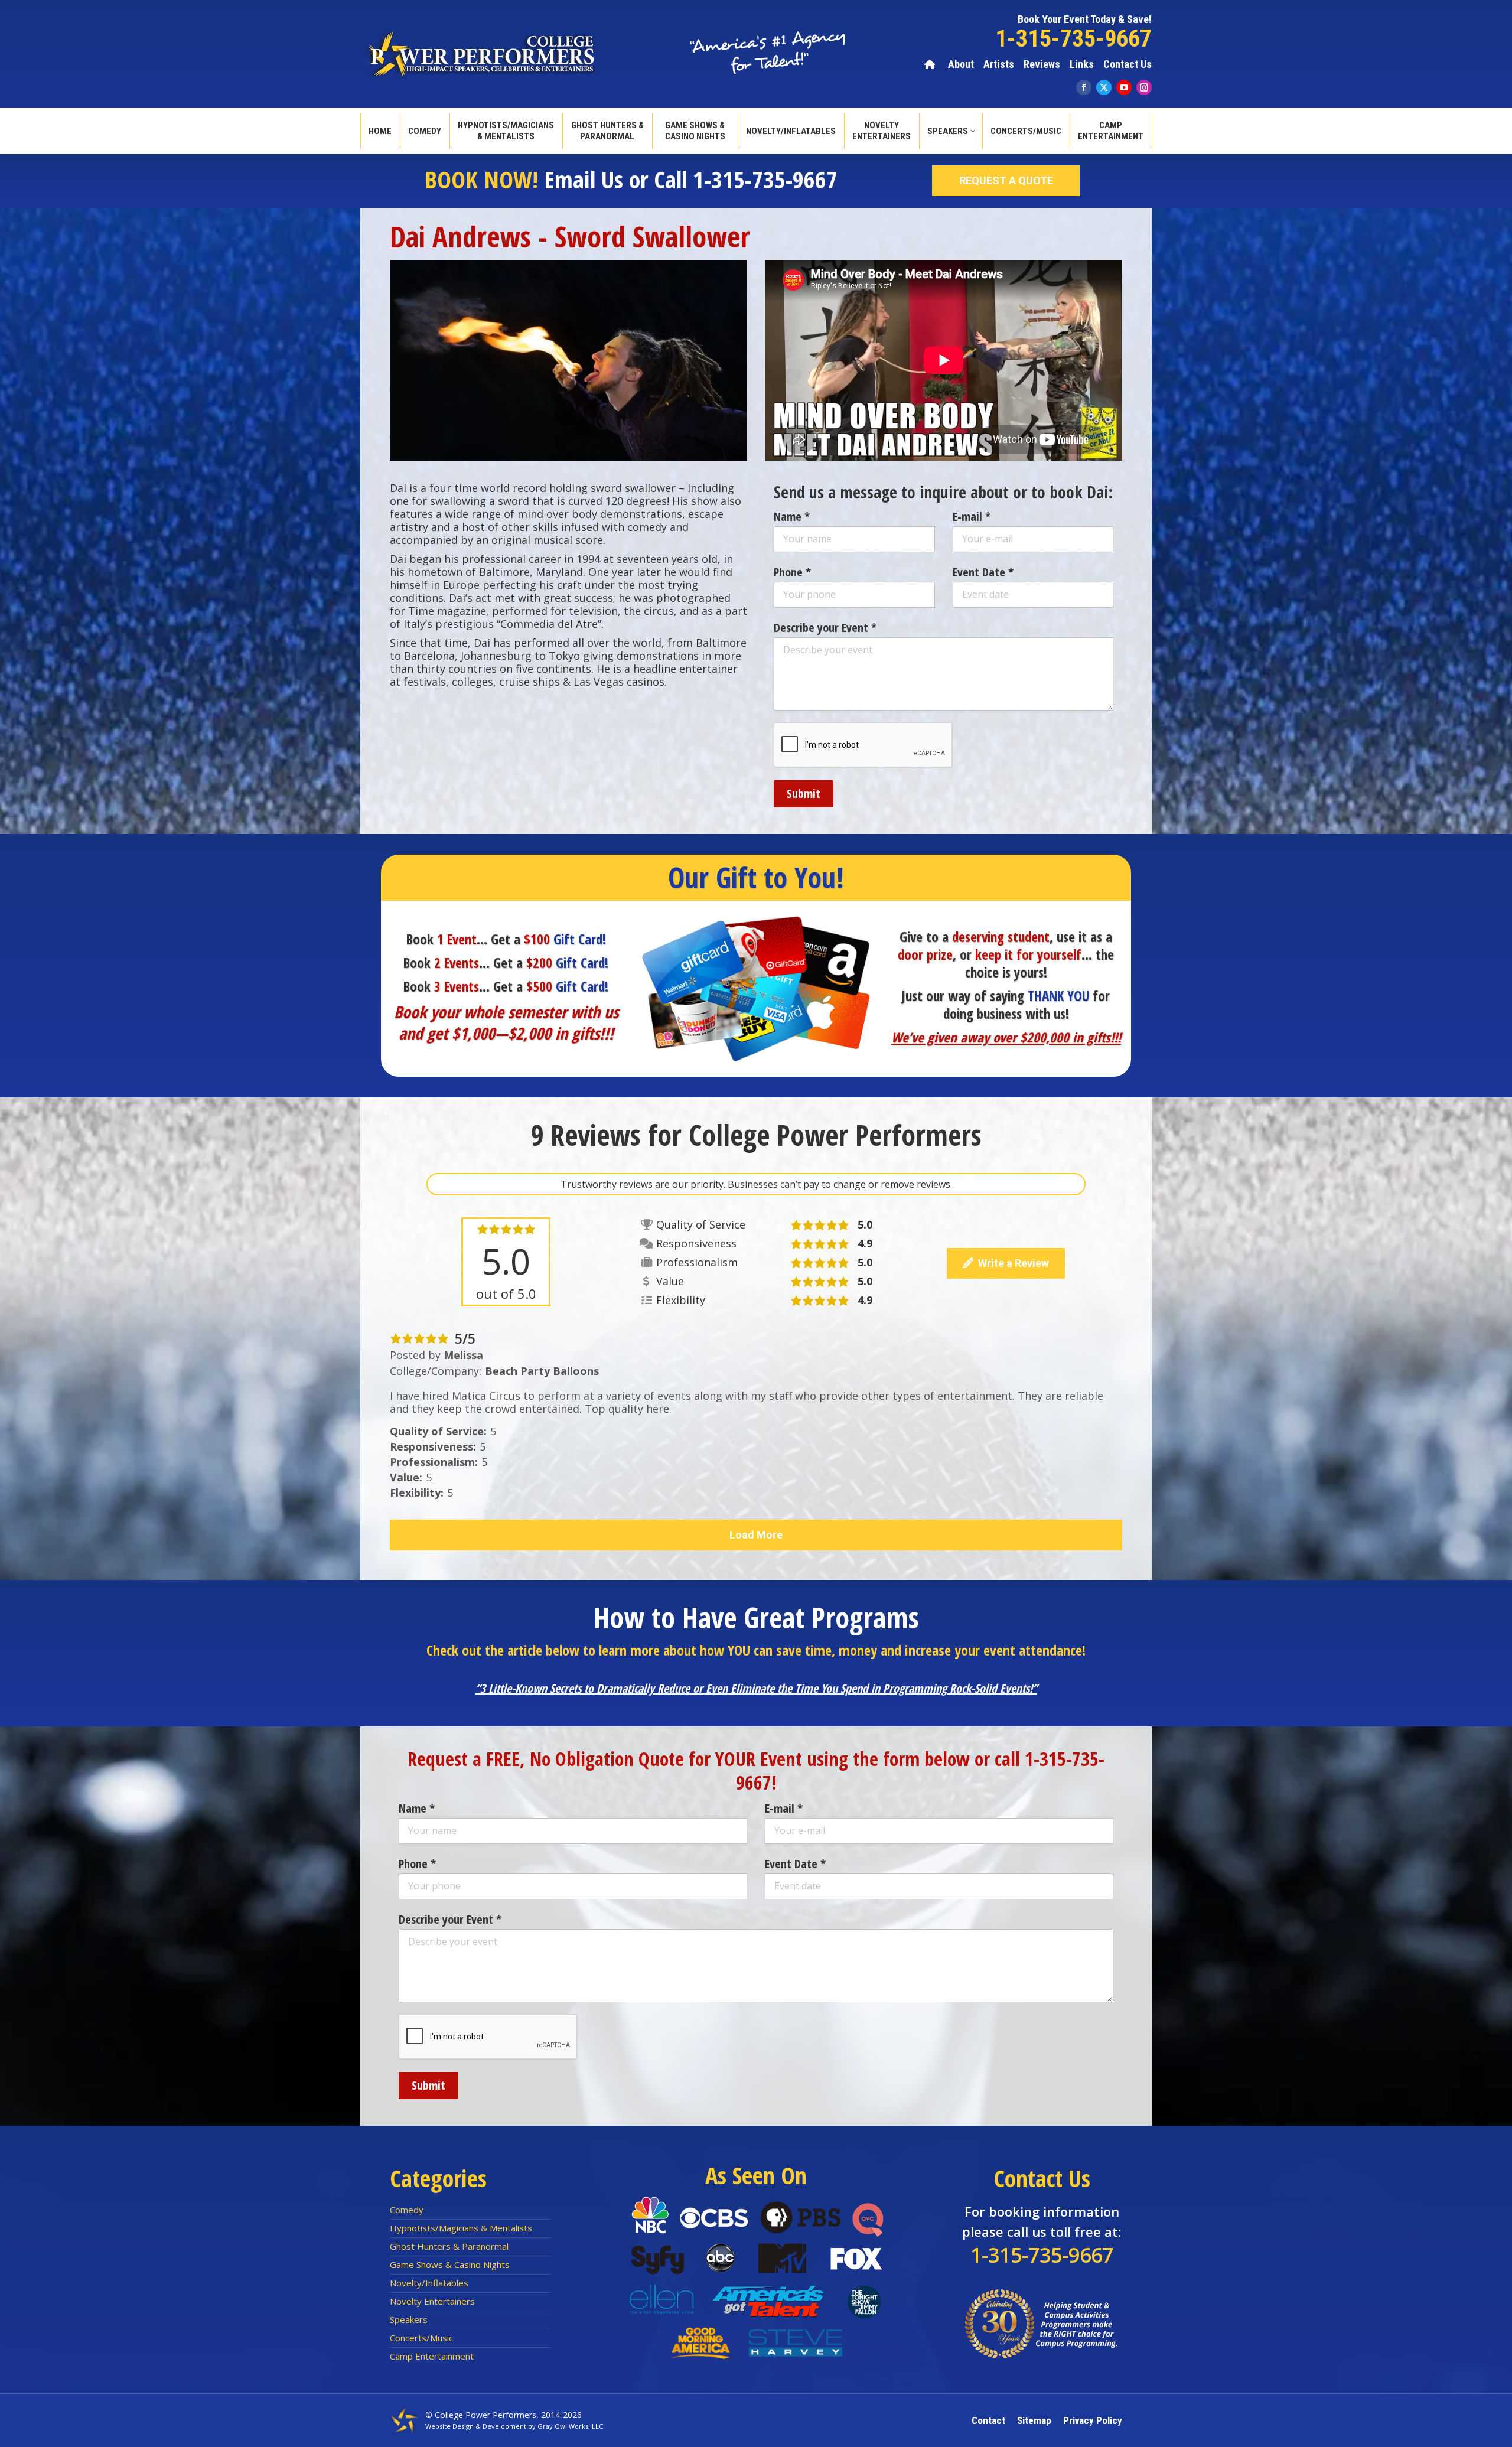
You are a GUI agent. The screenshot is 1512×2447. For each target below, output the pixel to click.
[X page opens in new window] (1104, 87)
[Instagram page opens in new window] (1144, 87)
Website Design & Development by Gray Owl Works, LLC (514, 2426)
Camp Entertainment (432, 2356)
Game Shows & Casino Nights (450, 2264)
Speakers (409, 2319)
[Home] (931, 64)
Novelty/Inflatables (429, 2283)
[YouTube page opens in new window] (1124, 87)
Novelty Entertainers (432, 2301)
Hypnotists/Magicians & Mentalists (461, 2228)
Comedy (407, 2210)
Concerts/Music (421, 2338)
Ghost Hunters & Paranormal (449, 2246)
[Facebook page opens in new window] (1084, 87)
